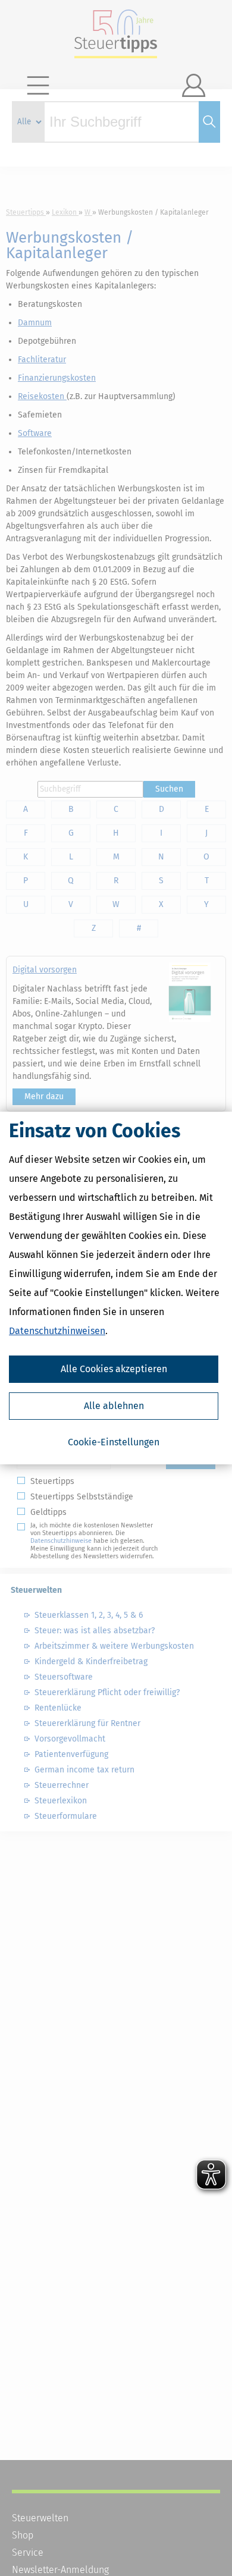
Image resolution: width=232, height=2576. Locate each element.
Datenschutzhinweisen (57, 1331)
